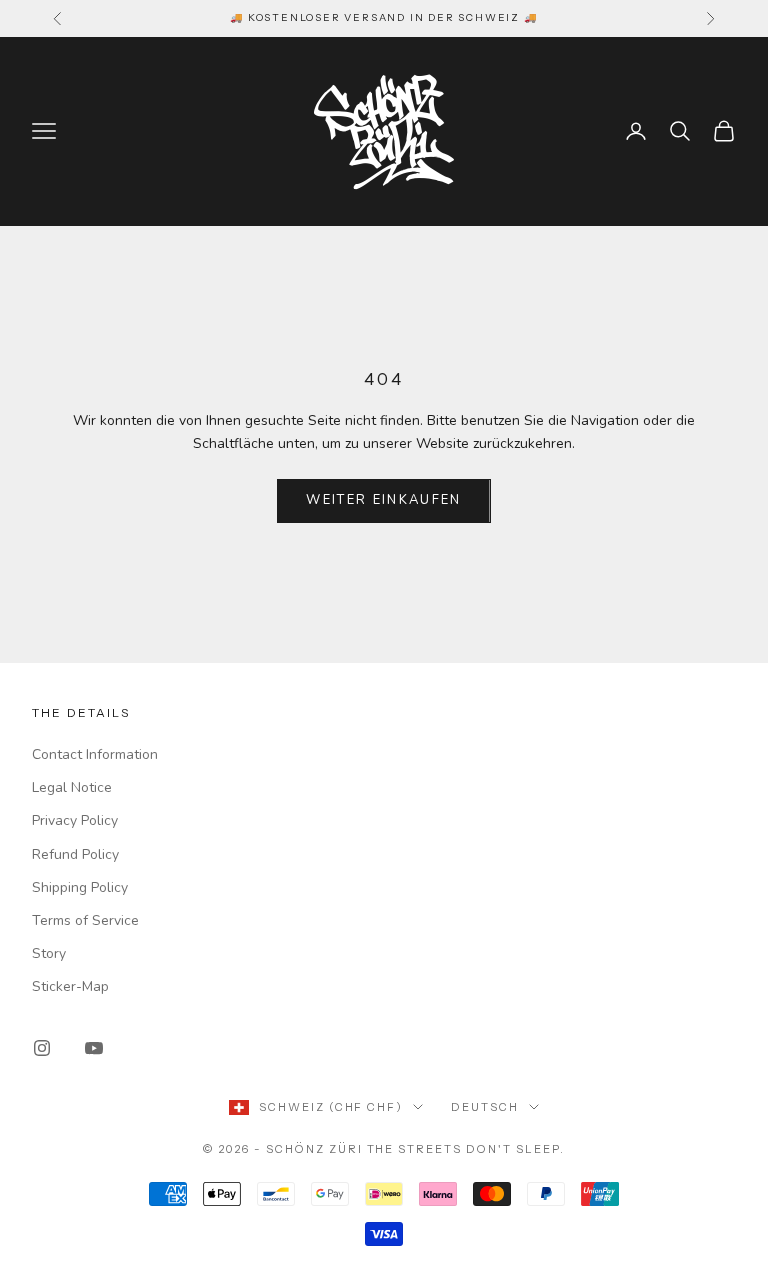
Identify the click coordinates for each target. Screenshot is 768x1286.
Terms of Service (85, 920)
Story (49, 953)
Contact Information (95, 754)
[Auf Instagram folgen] (42, 1048)
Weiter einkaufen (383, 500)
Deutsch (485, 1107)
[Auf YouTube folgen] (94, 1048)
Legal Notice (72, 787)
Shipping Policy (80, 887)
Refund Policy (75, 854)
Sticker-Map (70, 986)
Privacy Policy (75, 820)
